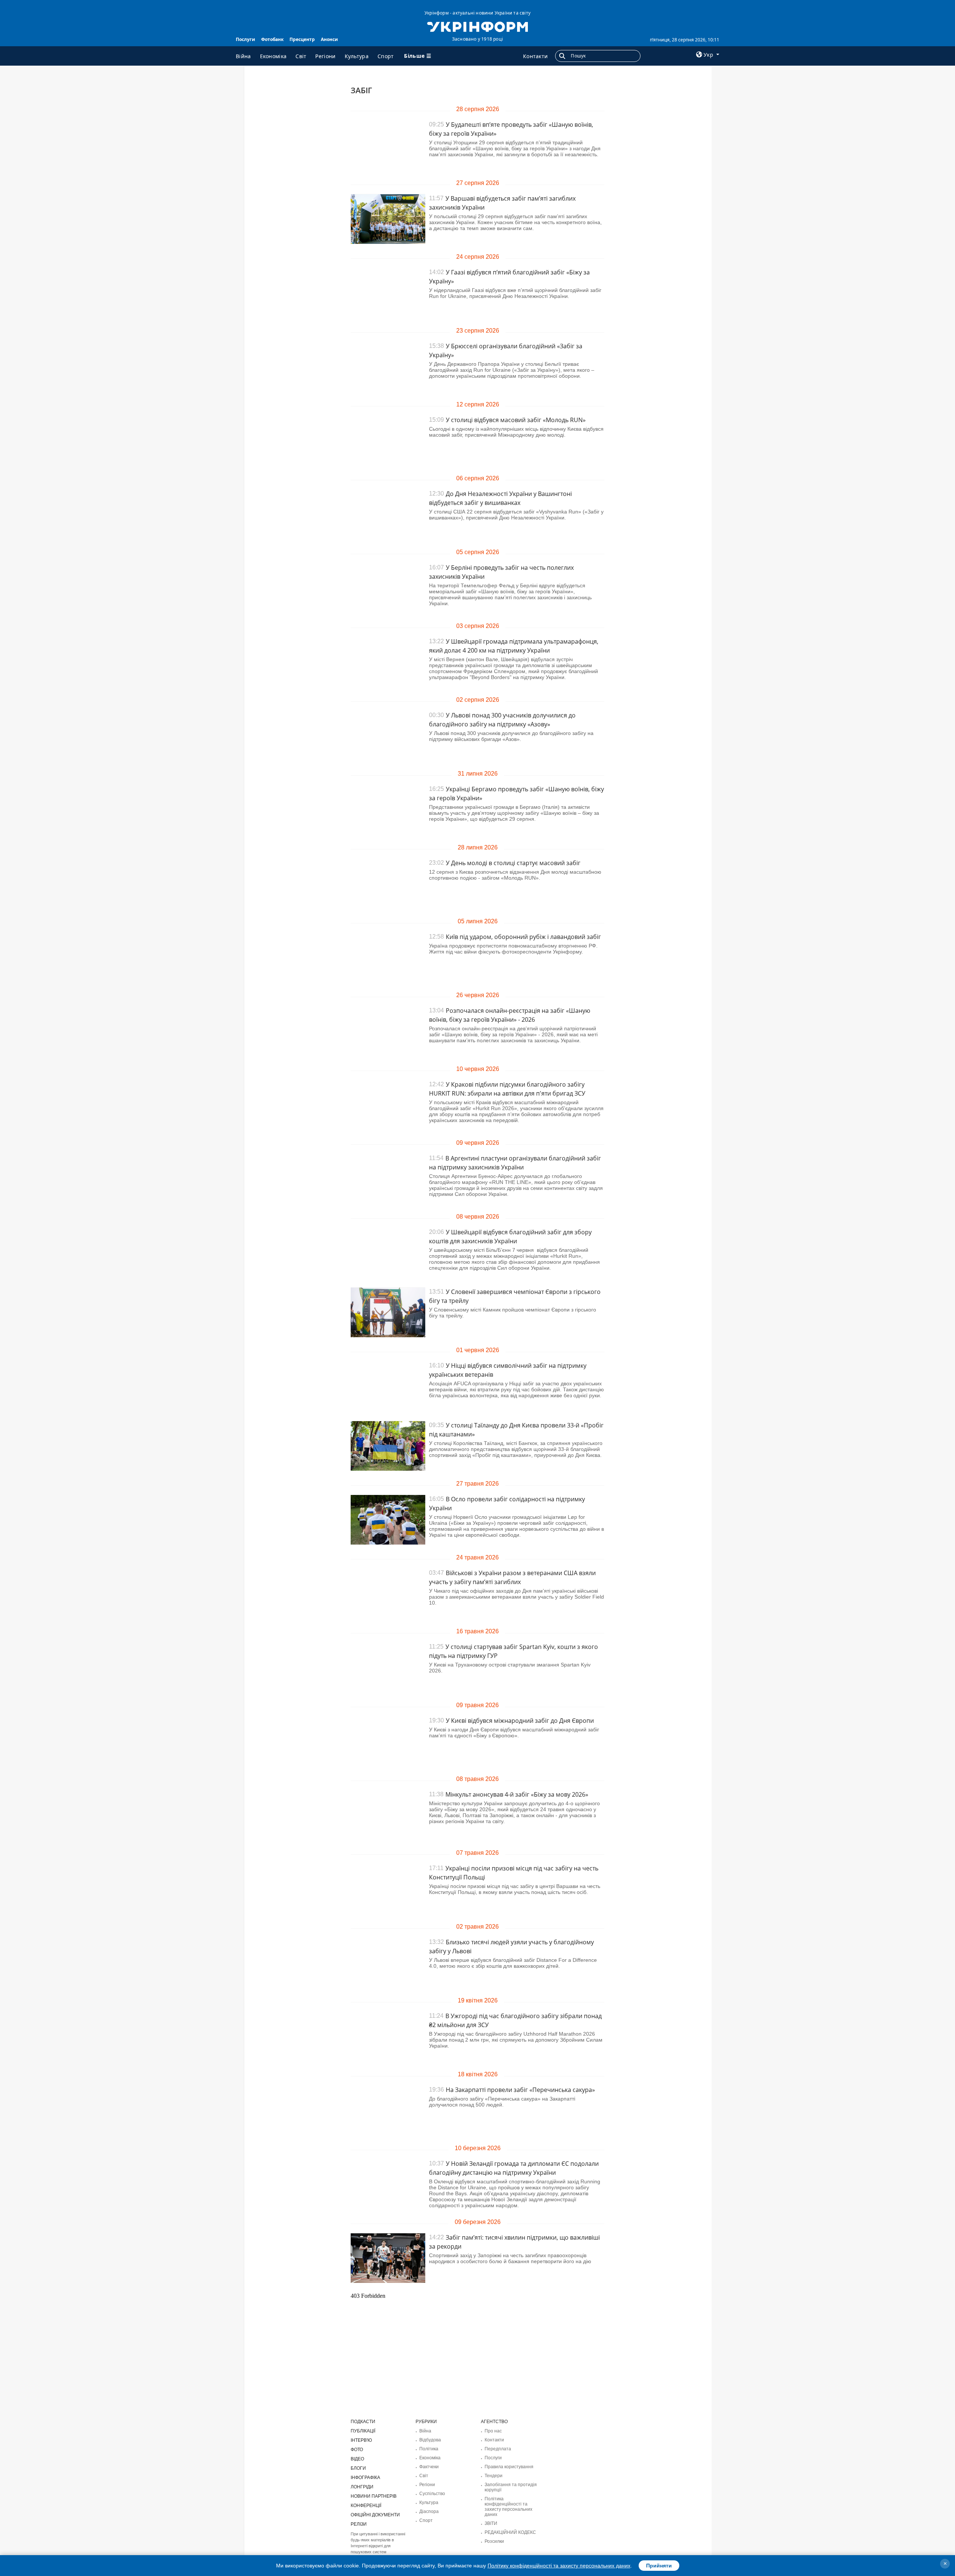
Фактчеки (429, 2467)
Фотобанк (272, 39)
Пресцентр (302, 39)
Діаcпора (429, 2511)
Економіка (273, 56)
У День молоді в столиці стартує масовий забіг (513, 863)
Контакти (535, 56)
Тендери (494, 2476)
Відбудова (430, 2440)
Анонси (329, 39)
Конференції (366, 2506)
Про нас (493, 2431)
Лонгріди (362, 2487)
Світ (301, 56)
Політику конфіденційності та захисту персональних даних (559, 2566)
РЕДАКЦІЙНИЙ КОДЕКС (510, 2532)
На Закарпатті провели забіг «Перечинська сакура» (520, 2090)
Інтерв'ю (361, 2440)
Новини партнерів (374, 2496)
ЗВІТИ (491, 2523)
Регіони (325, 56)
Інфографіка (365, 2478)
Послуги (245, 39)
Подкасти (363, 2422)
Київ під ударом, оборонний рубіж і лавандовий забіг (523, 937)
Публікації (363, 2431)
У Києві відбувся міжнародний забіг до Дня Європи (520, 1721)
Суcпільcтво (432, 2494)
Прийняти (659, 2566)
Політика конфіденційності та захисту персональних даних (508, 2507)
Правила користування (509, 2467)
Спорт (386, 56)
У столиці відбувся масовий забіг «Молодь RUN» (516, 420)
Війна (243, 56)
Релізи (359, 2524)
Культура (357, 56)
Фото (357, 2450)
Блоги (358, 2468)
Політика (429, 2449)
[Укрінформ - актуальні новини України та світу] (477, 26)
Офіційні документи (375, 2515)
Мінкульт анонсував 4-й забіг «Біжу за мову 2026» (517, 1794)
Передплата (498, 2449)
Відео (357, 2459)
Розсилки (494, 2541)
